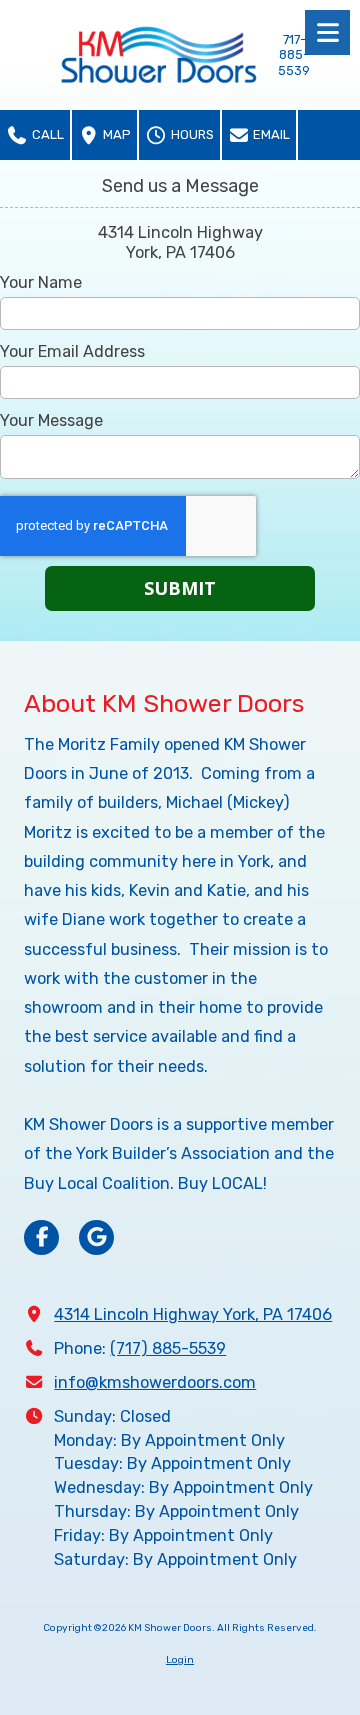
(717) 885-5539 (168, 1348)
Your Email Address (72, 351)
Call (46, 134)
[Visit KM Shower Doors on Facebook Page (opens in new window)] (41, 1237)
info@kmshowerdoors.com (155, 1382)
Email (270, 134)
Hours (191, 134)
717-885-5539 (294, 55)
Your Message (51, 420)
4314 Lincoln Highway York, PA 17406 (193, 1314)
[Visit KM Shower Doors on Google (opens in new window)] (96, 1237)
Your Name (41, 282)
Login (180, 1660)
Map (115, 134)
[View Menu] (327, 32)
